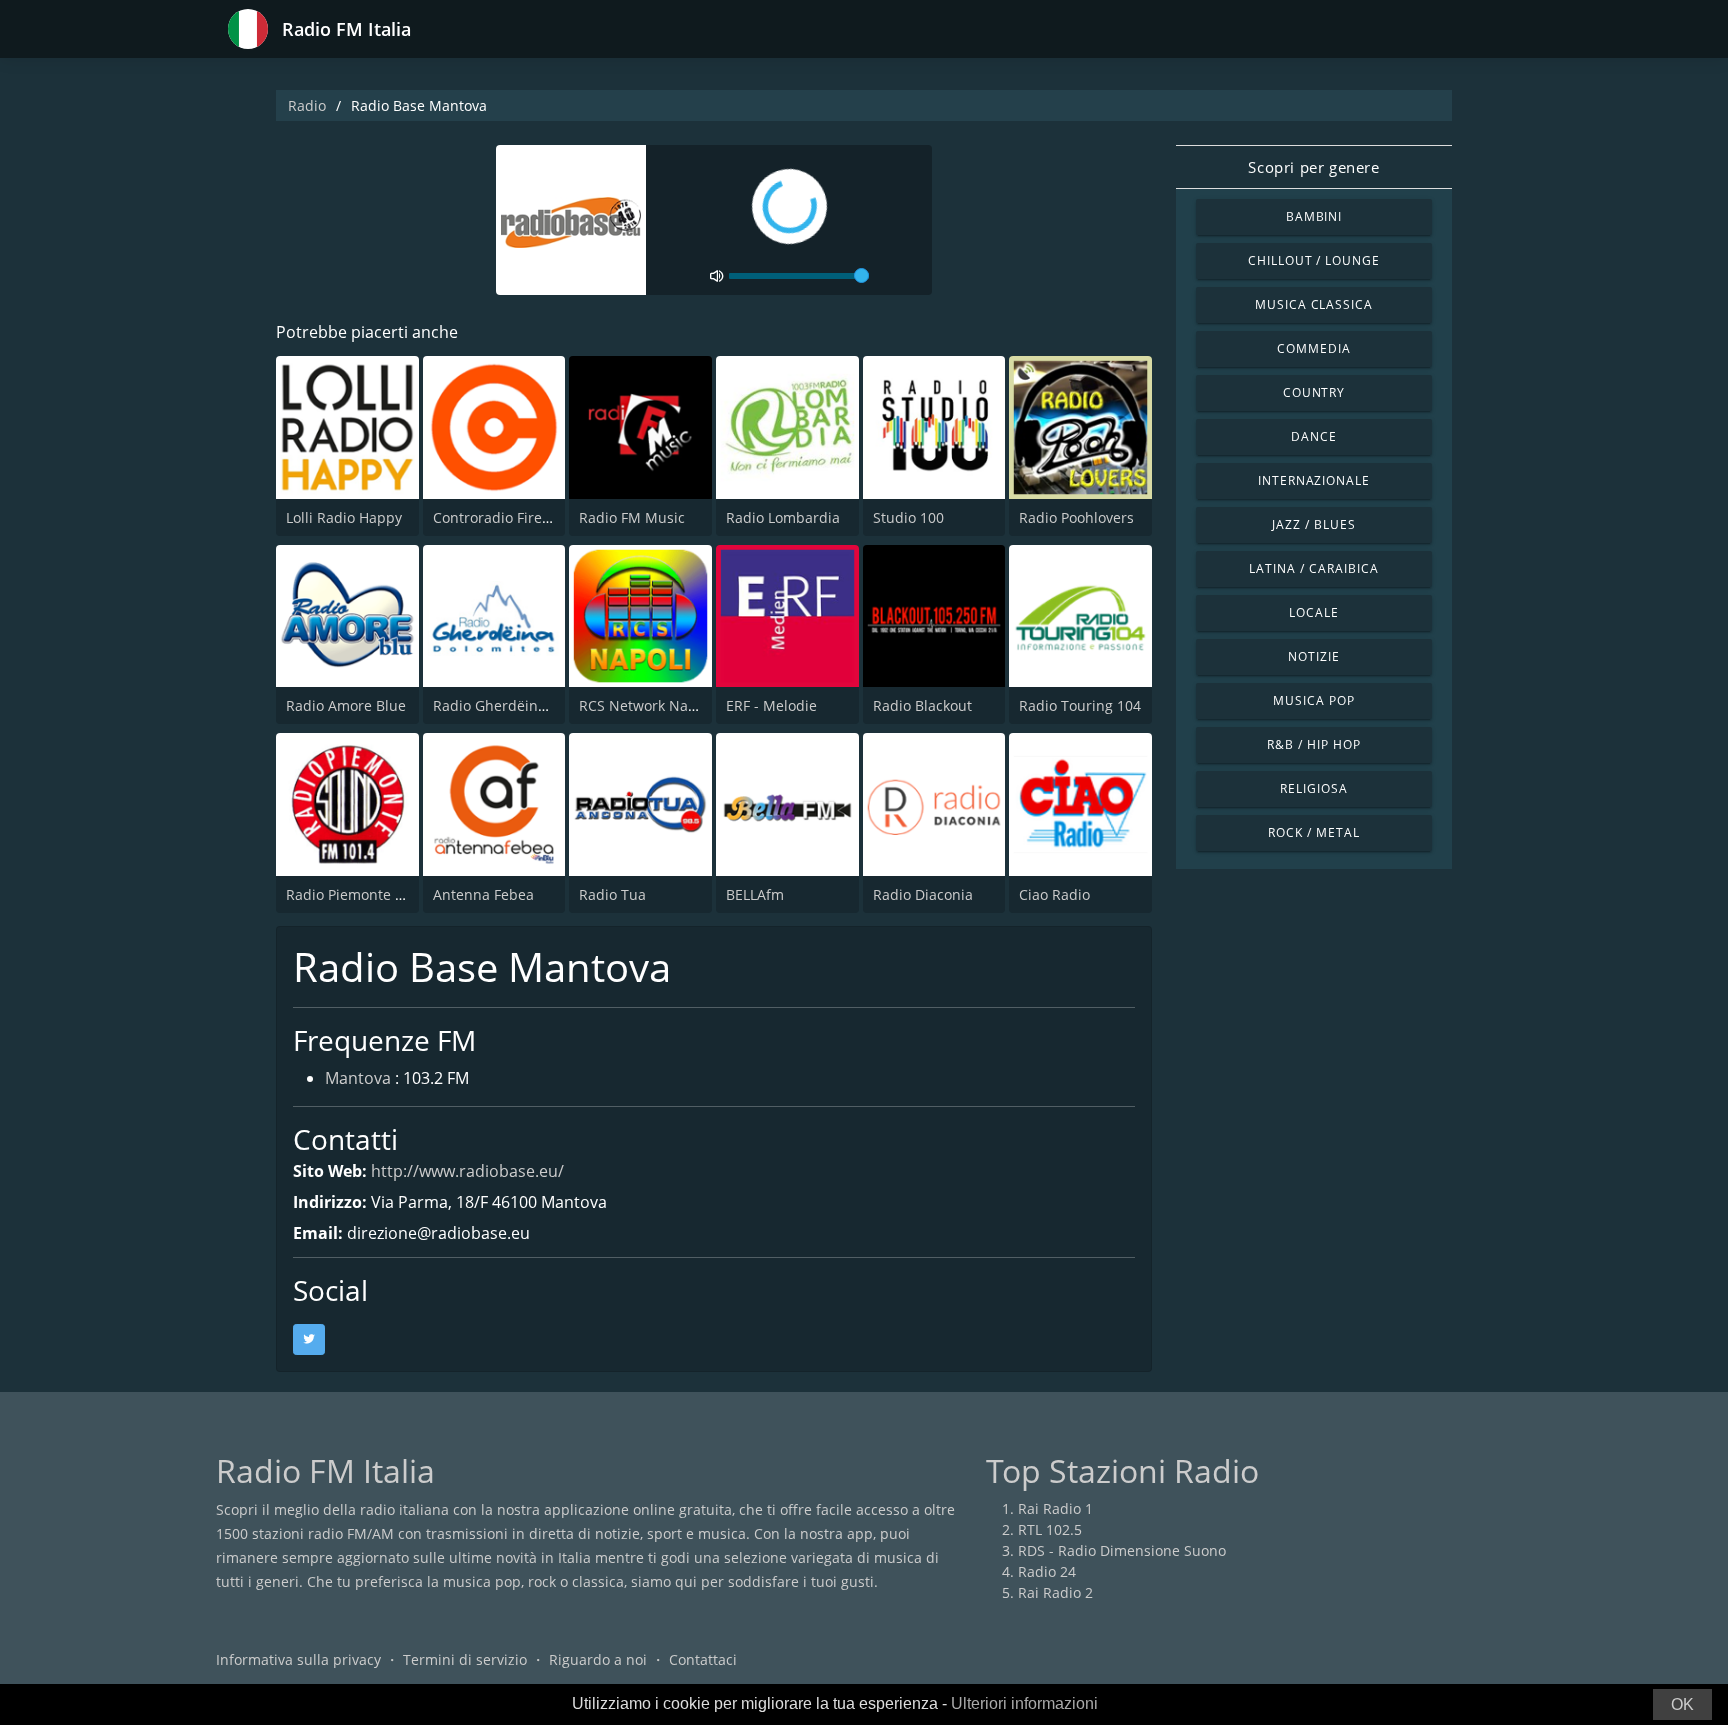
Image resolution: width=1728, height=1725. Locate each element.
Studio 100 (908, 517)
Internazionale (1314, 480)
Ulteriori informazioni (1024, 1703)
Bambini (1314, 216)
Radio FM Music (632, 517)
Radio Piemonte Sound (362, 894)
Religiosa (1314, 788)
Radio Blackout (922, 705)
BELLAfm (755, 894)
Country (1314, 392)
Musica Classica (1314, 304)
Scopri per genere (1313, 167)
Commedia (1314, 348)
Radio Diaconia (923, 894)
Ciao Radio (1054, 894)
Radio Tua (612, 894)
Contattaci (703, 1659)
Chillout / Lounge (1314, 260)
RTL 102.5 (1050, 1529)
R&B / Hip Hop (1313, 744)
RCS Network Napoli (646, 705)
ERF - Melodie (771, 705)
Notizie (1314, 656)
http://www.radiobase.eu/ (467, 1171)
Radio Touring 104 (1080, 705)
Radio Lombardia (783, 517)
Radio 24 (1047, 1571)
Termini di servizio (465, 1659)
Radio (307, 105)
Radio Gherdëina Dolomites (525, 705)
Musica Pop (1314, 700)
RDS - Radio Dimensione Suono (1122, 1550)
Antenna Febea (483, 894)
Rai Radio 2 (1055, 1592)
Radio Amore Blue (346, 705)
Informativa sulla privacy (298, 1659)
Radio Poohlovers (1076, 517)
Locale (1314, 612)
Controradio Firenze (499, 517)
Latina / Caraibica (1313, 568)
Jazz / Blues (1314, 524)
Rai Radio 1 (1055, 1508)
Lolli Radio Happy (344, 517)
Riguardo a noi (598, 1659)
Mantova (358, 1078)
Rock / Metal (1314, 832)
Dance (1314, 436)
